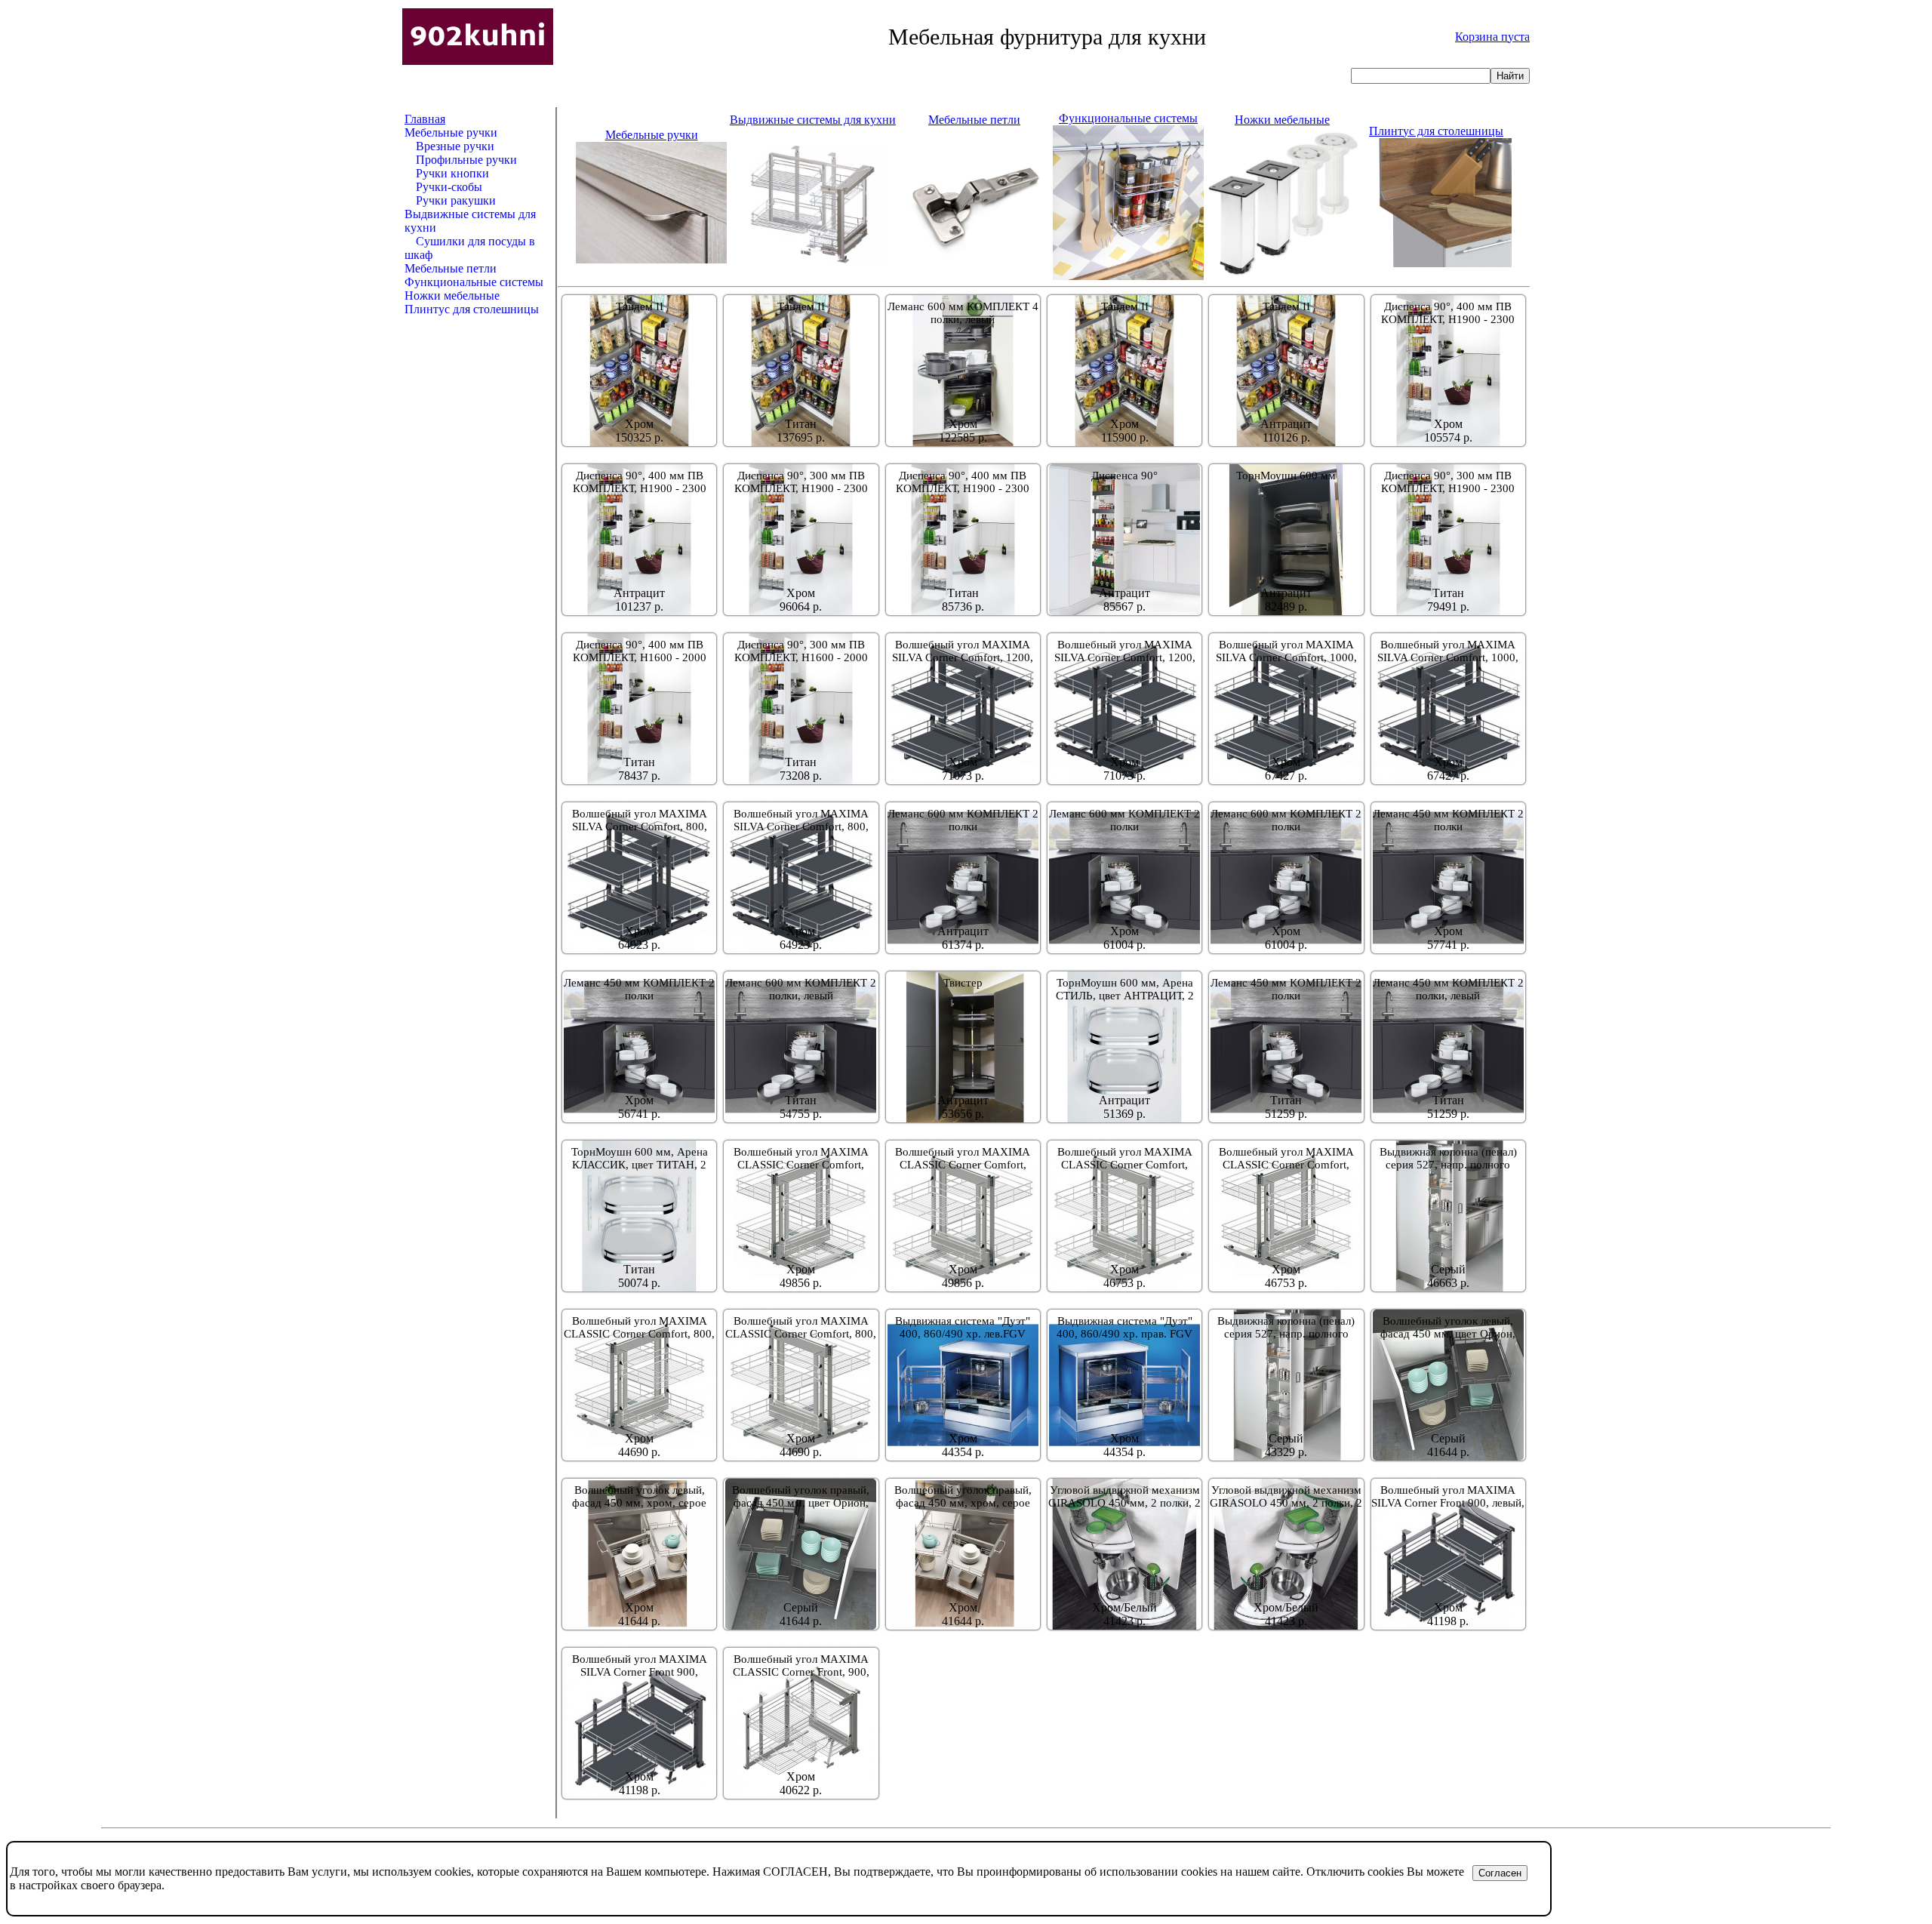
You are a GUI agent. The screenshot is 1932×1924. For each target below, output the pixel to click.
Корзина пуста (1492, 37)
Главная (425, 119)
